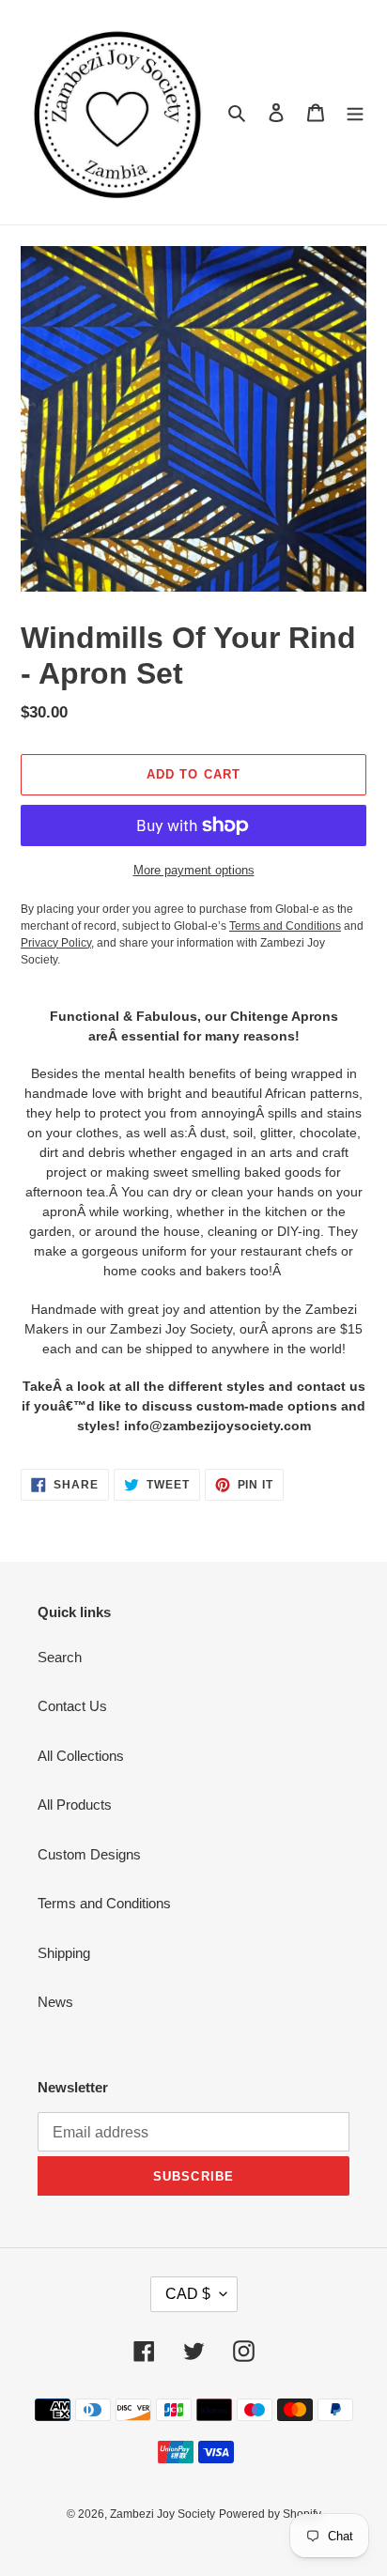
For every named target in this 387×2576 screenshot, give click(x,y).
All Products (75, 1805)
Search (60, 1657)
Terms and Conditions (104, 1903)
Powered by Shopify (270, 2514)
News (55, 2002)
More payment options (194, 870)
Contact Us (72, 1706)
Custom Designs (89, 1854)
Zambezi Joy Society (163, 2514)
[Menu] (355, 112)
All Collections (81, 1756)
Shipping (64, 1953)
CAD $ (188, 2294)
